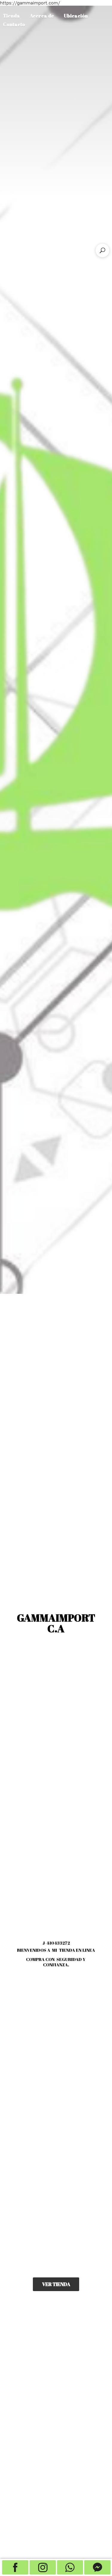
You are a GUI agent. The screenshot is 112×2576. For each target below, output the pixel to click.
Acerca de (42, 16)
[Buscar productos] (102, 250)
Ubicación (76, 16)
